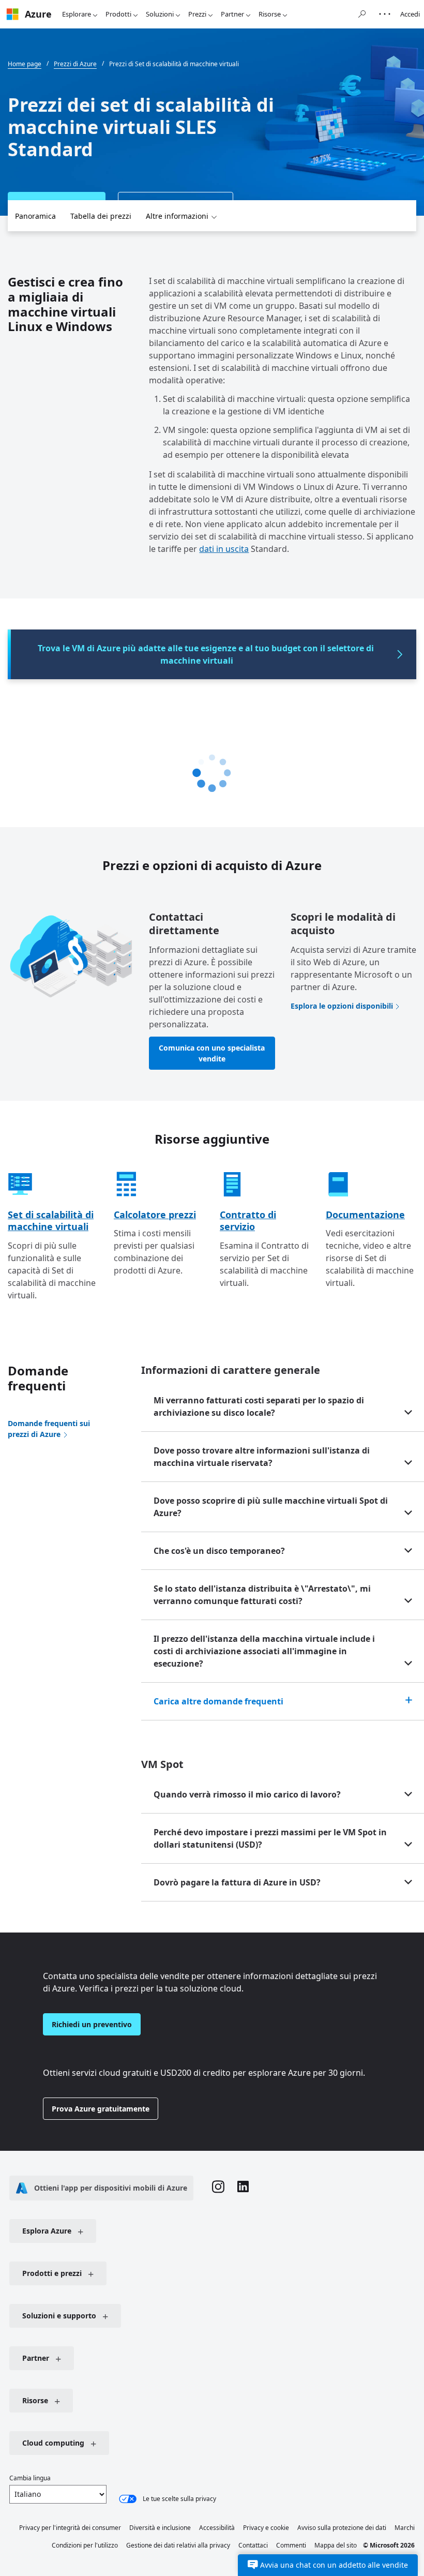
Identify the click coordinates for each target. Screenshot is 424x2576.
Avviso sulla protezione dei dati (342, 2528)
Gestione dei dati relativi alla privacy (178, 2545)
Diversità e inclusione (160, 2528)
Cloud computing (53, 2443)
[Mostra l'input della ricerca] (362, 14)
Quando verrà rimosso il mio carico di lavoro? (247, 1794)
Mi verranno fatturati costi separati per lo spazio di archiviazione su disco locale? (259, 1406)
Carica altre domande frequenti (218, 1701)
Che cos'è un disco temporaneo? (219, 1551)
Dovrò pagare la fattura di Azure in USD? (237, 1882)
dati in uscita (224, 549)
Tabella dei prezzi (101, 216)
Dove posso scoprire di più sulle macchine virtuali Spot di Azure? (271, 1507)
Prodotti (118, 14)
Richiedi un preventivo (92, 2024)
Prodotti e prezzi (52, 2273)
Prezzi (197, 14)
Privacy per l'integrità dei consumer (70, 2528)
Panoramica (35, 216)
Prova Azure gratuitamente (101, 2109)
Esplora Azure (47, 2231)
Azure (38, 14)
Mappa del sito (336, 2545)
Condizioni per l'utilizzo (85, 2545)
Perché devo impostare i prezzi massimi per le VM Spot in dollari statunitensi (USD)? (270, 1838)
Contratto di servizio (248, 1220)
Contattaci (253, 2545)
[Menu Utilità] (385, 14)
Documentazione (365, 1215)
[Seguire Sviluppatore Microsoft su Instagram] (218, 2188)
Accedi (410, 14)
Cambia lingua (30, 2478)
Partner (232, 14)
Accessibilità (217, 2528)
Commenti (291, 2545)
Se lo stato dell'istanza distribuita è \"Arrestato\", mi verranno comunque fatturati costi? (262, 1595)
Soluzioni (160, 14)
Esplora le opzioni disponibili (342, 1006)
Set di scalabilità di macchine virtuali (51, 1220)
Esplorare (77, 14)
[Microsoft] (12, 14)
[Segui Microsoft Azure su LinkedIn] (243, 2188)
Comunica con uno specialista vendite (212, 1053)
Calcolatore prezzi (155, 1215)
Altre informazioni (177, 216)
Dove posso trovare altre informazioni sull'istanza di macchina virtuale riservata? (262, 1457)
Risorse (270, 14)
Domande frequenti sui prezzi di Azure (49, 1429)
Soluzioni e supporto (59, 2316)
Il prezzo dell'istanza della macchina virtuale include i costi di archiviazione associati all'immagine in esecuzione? (264, 1651)
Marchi (405, 2528)
